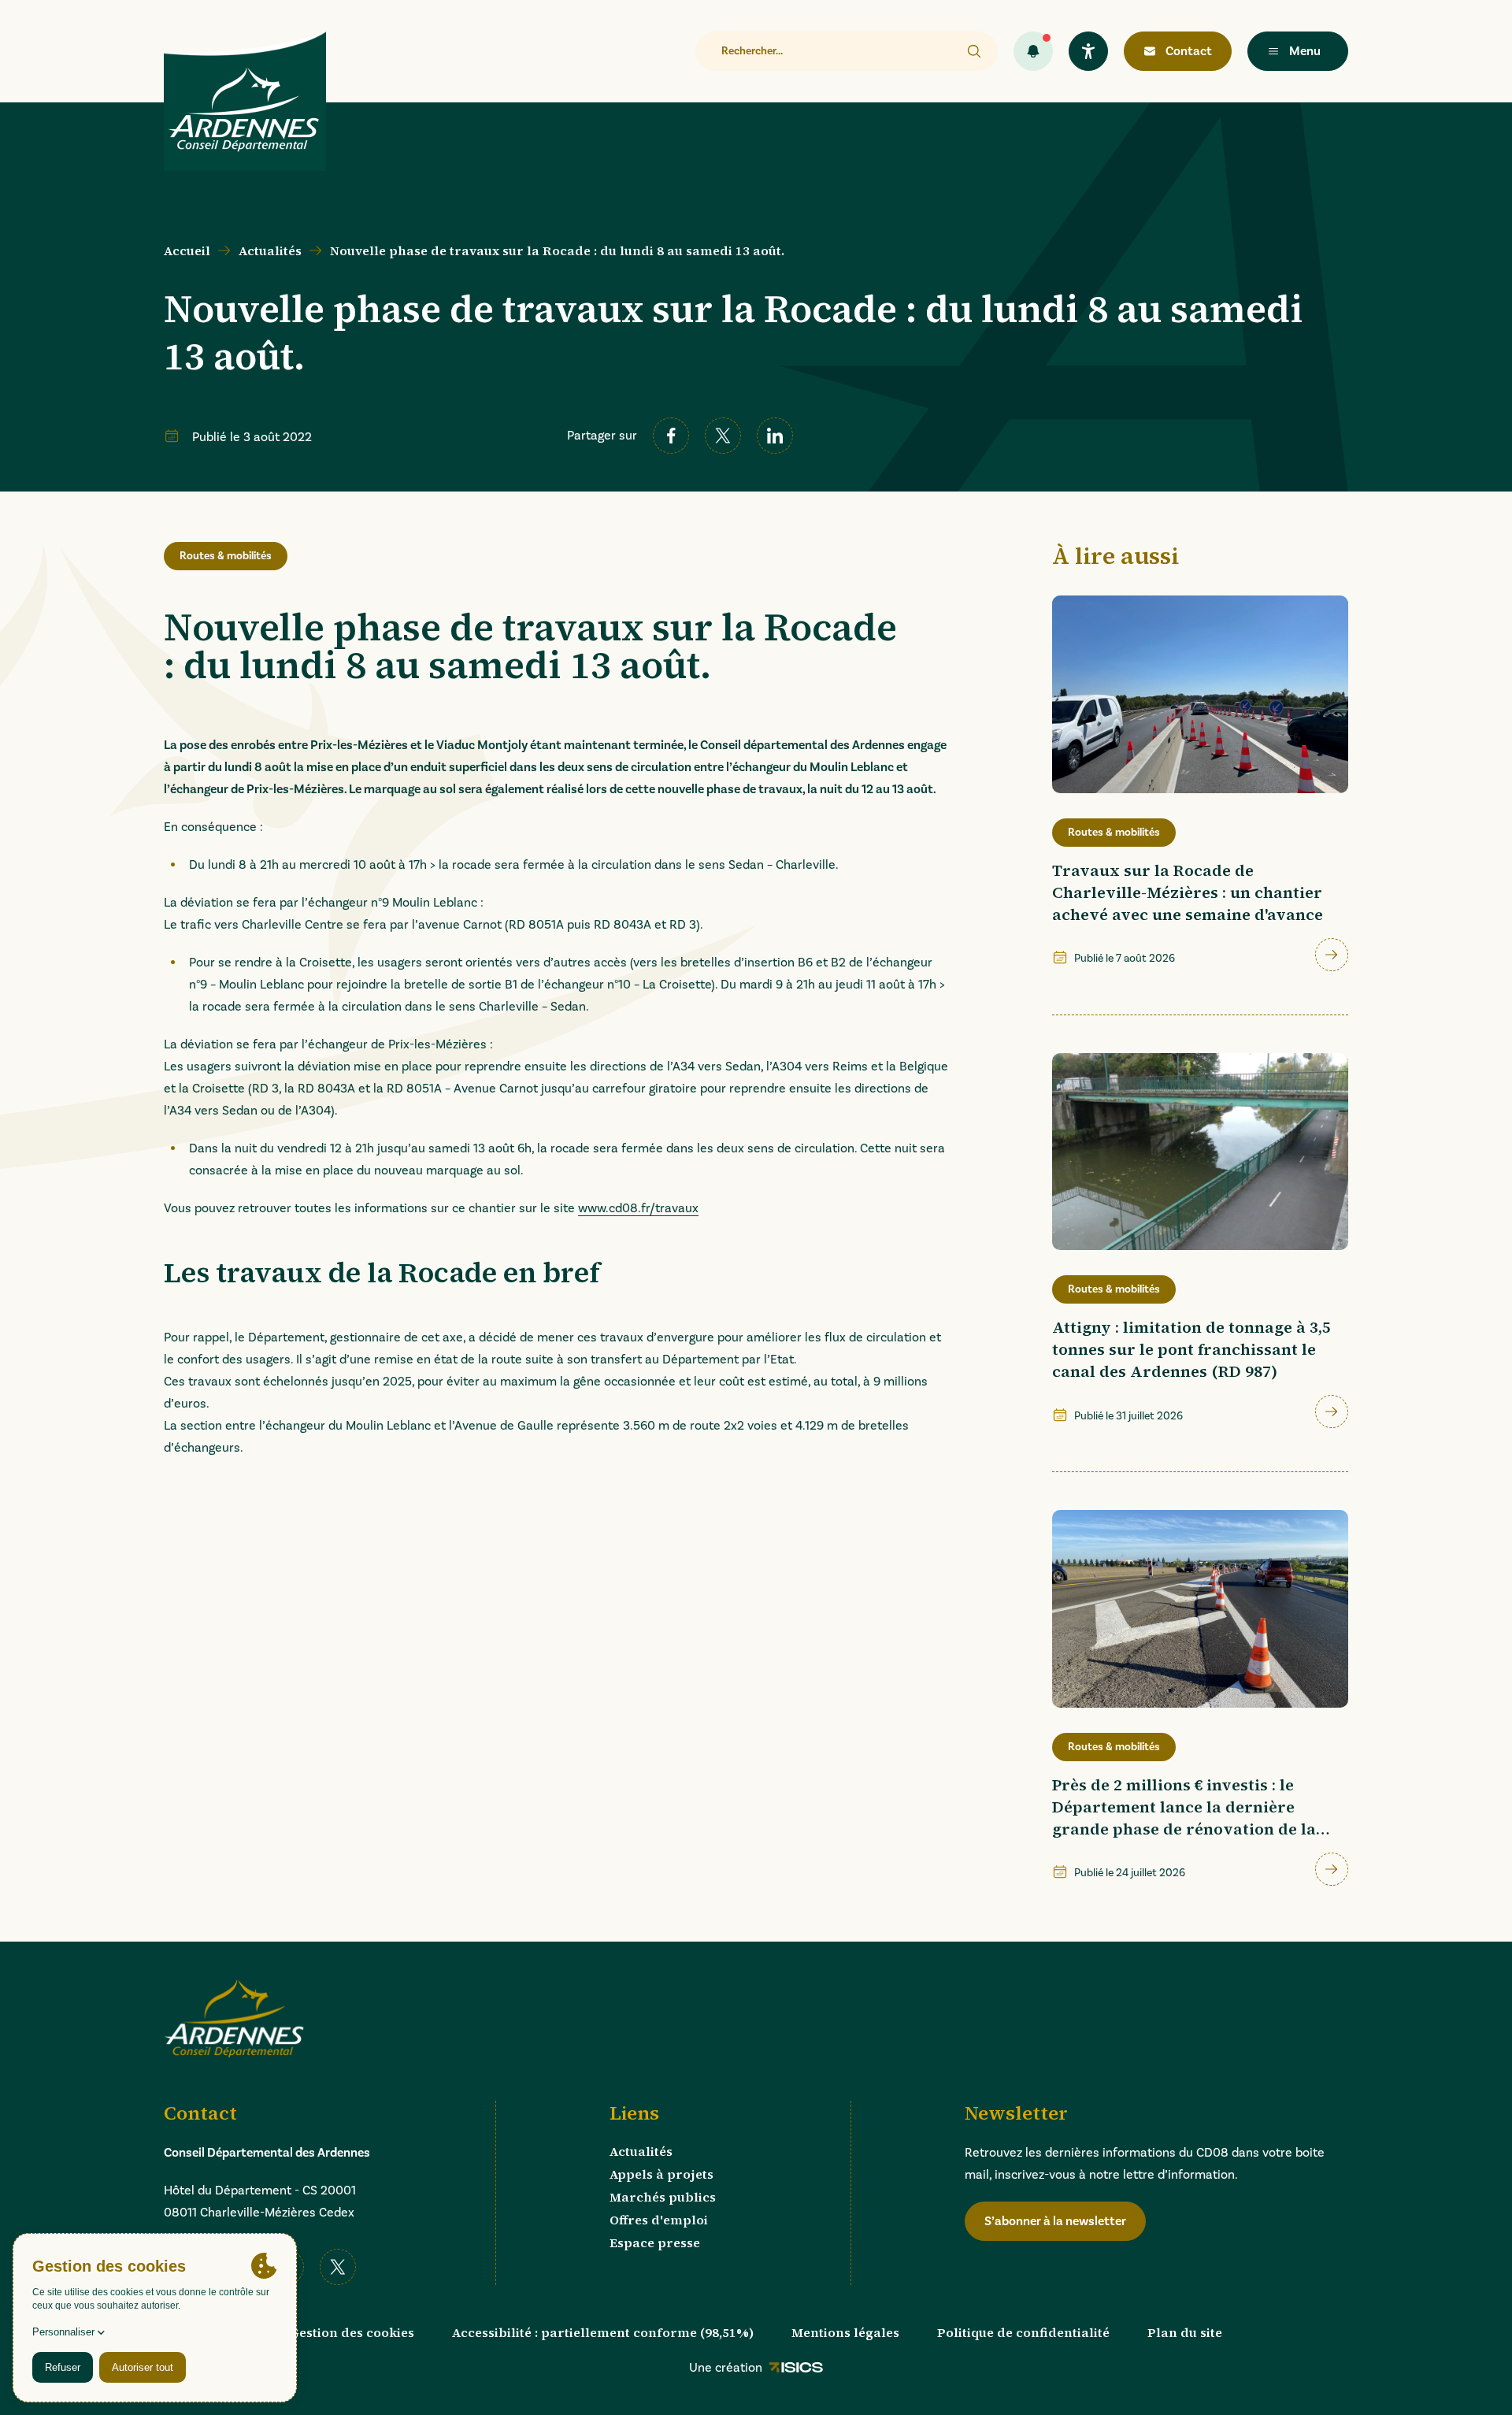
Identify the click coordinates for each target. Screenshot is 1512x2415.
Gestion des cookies (352, 2332)
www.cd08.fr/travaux (638, 1208)
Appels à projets (661, 2174)
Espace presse (655, 2242)
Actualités (270, 250)
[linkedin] (775, 436)
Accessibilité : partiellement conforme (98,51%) (603, 2332)
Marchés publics (663, 2197)
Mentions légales (845, 2332)
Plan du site (1185, 2332)
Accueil (187, 250)
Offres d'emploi (659, 2220)
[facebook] (671, 436)
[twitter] (723, 436)
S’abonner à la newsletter (1055, 2221)
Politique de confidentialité (1023, 2332)
